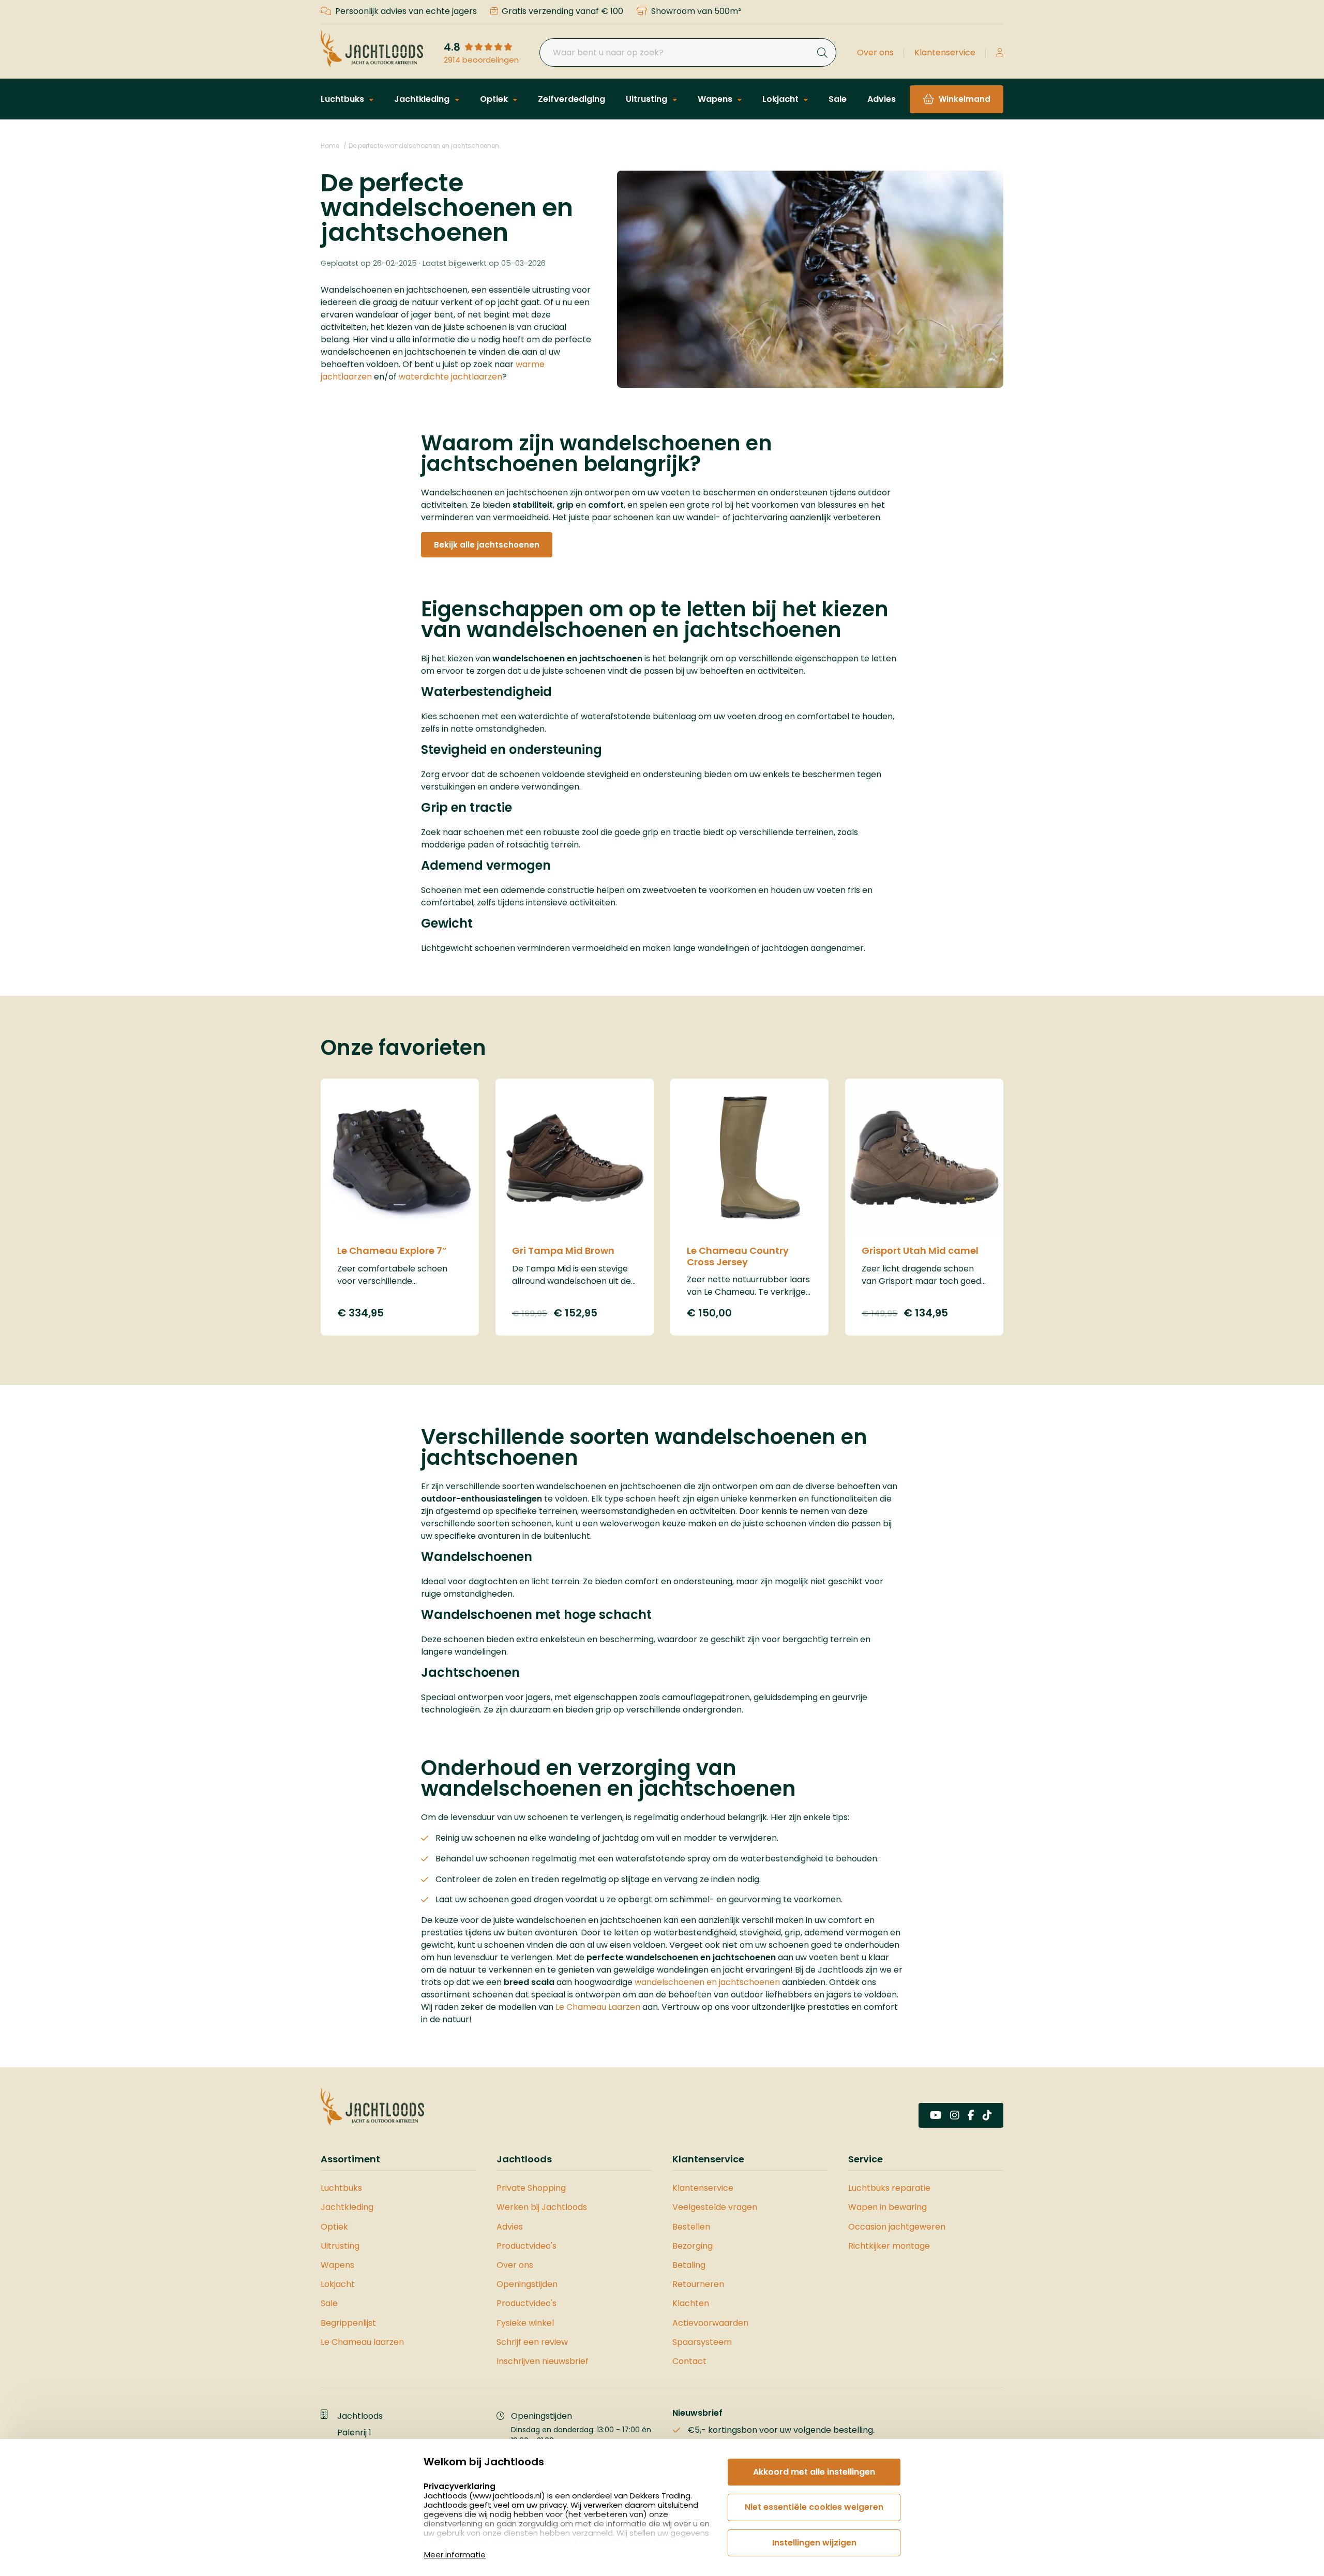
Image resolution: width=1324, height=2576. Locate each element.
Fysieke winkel (525, 2323)
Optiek (495, 99)
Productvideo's (526, 2246)
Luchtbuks (343, 99)
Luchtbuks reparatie (889, 2188)
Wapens (716, 99)
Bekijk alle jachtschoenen (487, 545)
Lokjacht (781, 99)
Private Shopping (531, 2188)
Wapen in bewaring (887, 2207)
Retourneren (698, 2284)
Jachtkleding (423, 99)
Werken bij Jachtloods (542, 2207)
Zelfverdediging (571, 99)
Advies (882, 99)
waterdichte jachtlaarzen (450, 377)
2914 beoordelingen (481, 60)
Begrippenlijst (348, 2323)
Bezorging (693, 2246)
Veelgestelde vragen (715, 2207)
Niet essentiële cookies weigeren (814, 2507)
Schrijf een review (532, 2342)
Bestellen (691, 2227)
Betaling (689, 2265)
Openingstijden (527, 2284)
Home (330, 146)
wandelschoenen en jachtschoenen (707, 1982)
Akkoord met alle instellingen (814, 2472)
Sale (838, 99)
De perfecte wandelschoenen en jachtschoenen (424, 146)
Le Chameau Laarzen (598, 2007)
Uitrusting (648, 99)
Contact (689, 2361)
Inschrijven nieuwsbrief (543, 2361)
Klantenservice (945, 52)
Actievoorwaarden (710, 2323)
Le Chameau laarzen (362, 2342)
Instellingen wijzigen (814, 2543)
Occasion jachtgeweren (897, 2227)
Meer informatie (455, 2555)
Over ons (875, 52)
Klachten (691, 2303)
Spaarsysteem (702, 2342)
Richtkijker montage (889, 2246)
